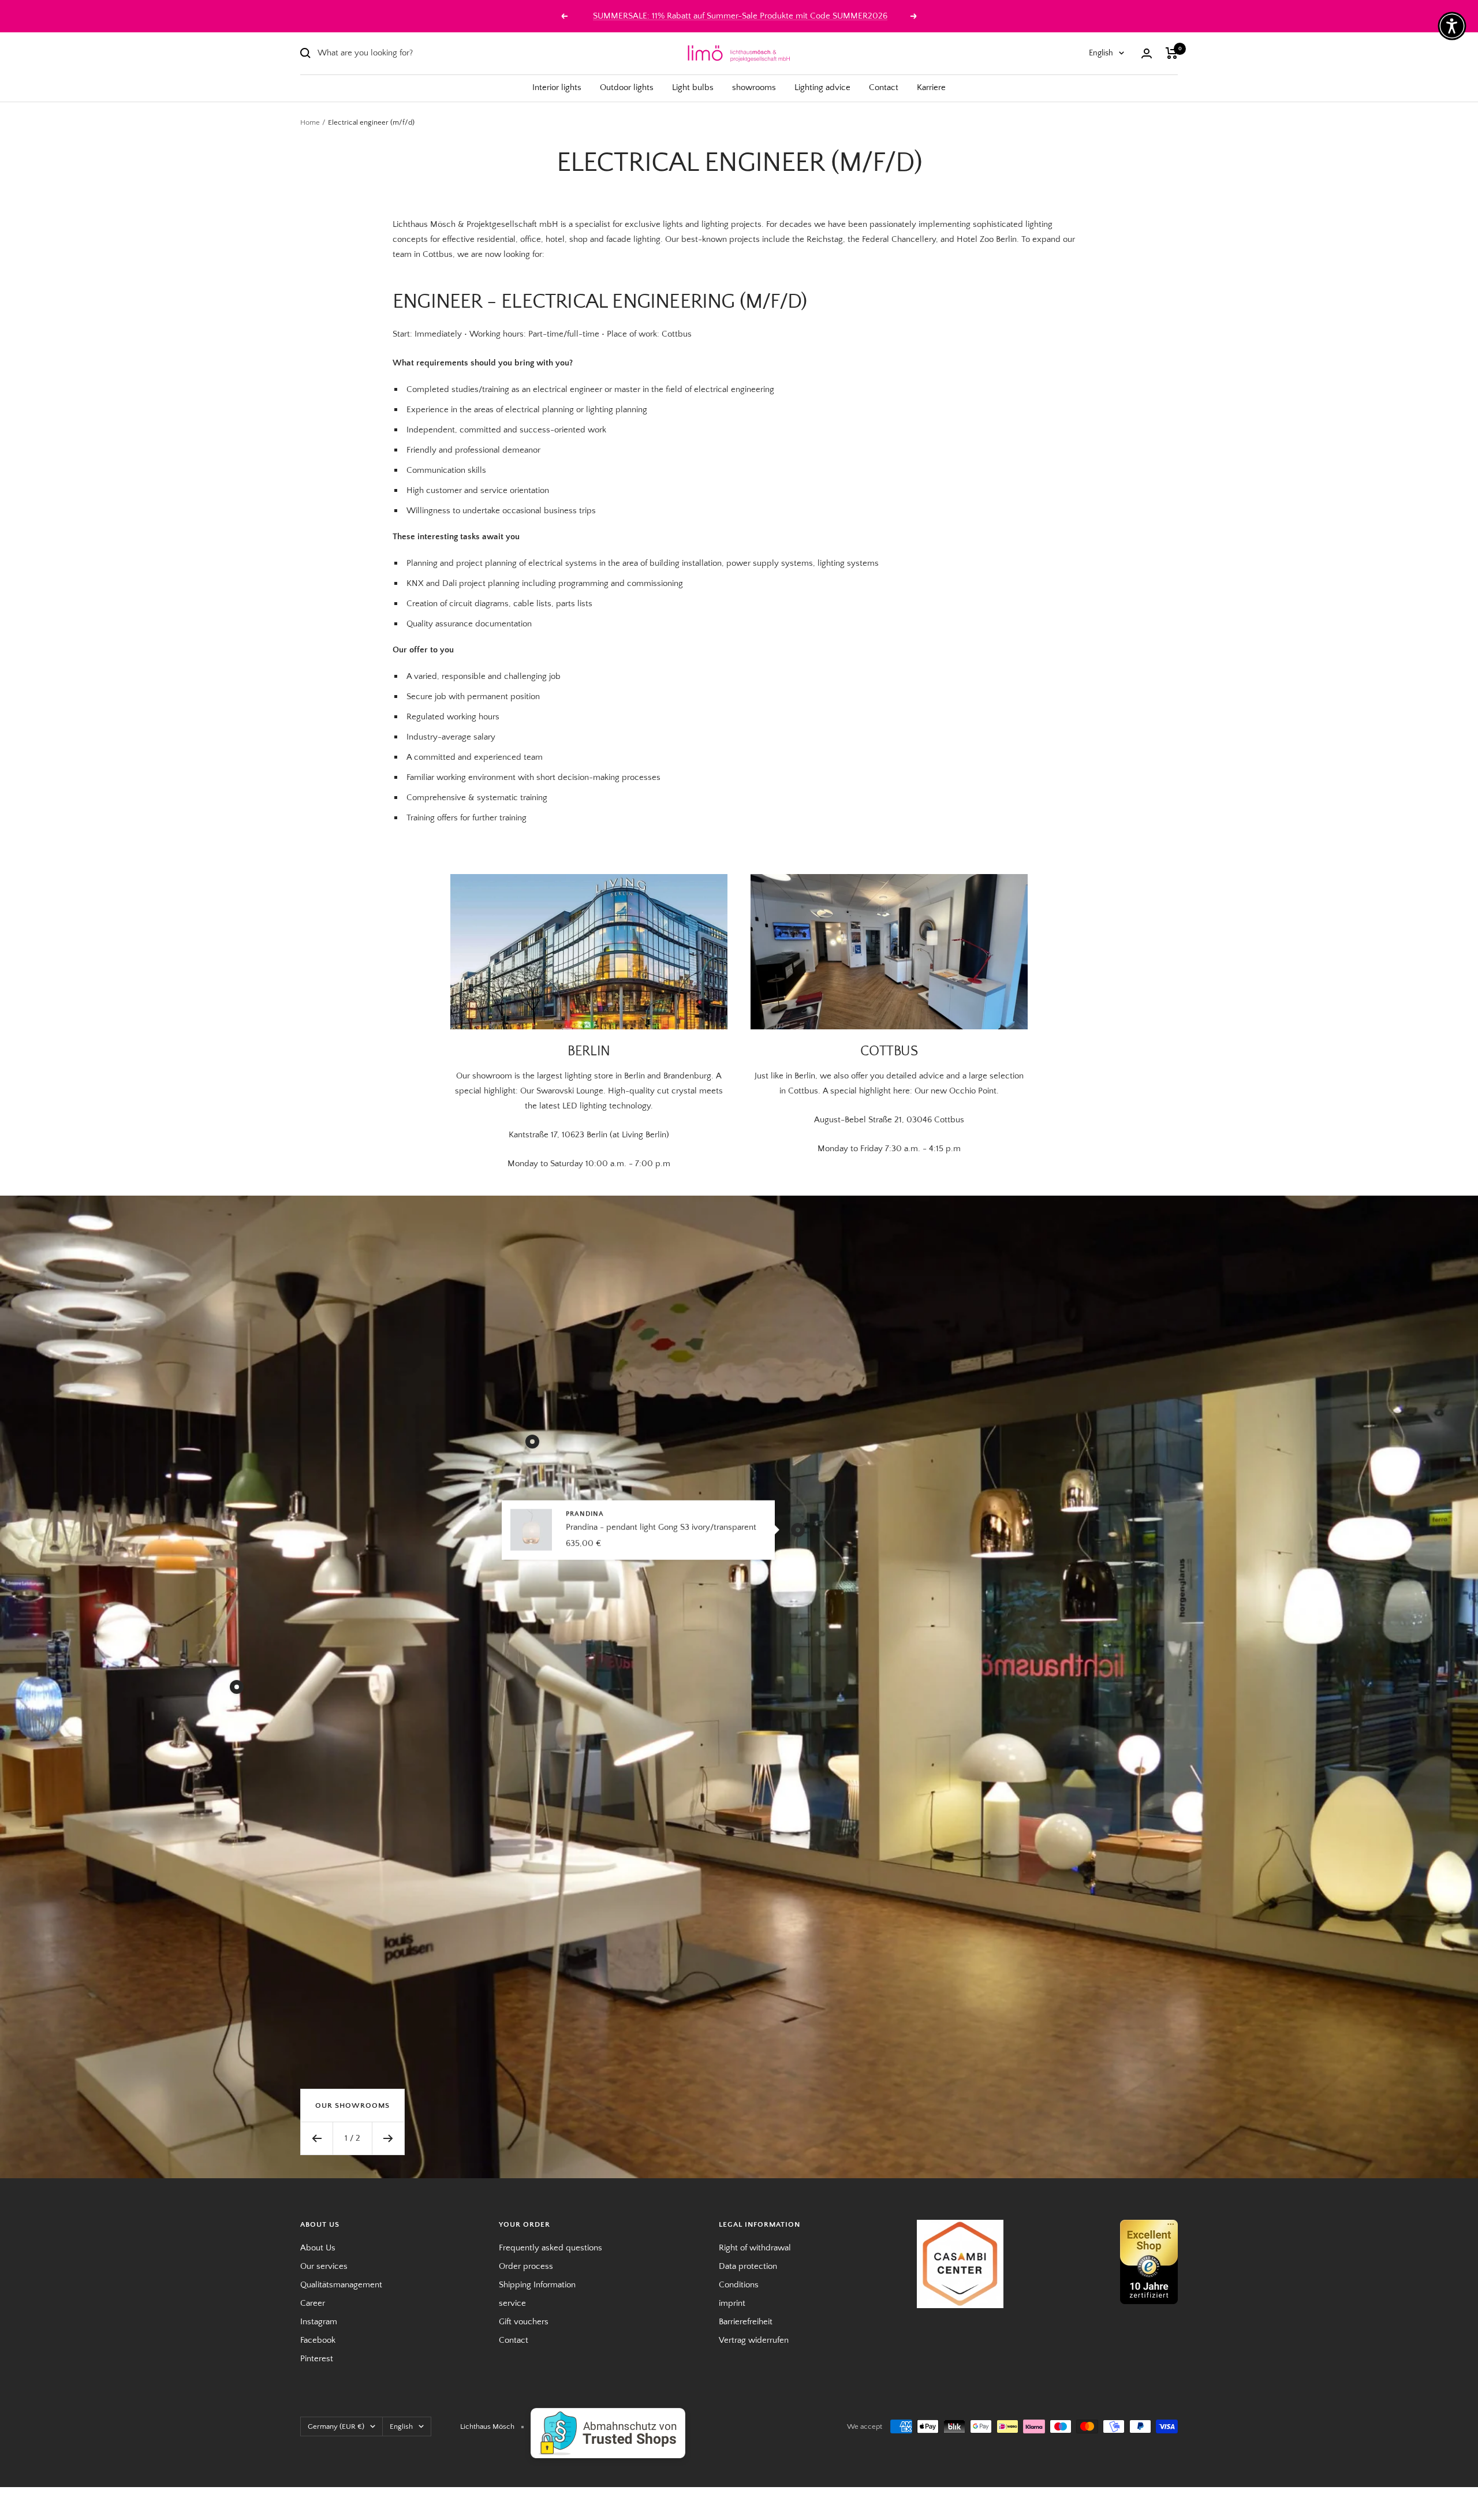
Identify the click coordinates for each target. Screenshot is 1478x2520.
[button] (1452, 26)
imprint (732, 2303)
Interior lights (557, 87)
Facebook (318, 2340)
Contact (884, 87)
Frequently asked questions (550, 2248)
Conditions (739, 2285)
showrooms (754, 87)
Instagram (319, 2322)
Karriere (931, 87)
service (512, 2303)
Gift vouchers (524, 2322)
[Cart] (1172, 53)
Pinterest (317, 2359)
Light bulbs (693, 87)
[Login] (1147, 53)
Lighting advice (822, 87)
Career (313, 2303)
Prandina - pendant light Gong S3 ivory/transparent (661, 1527)
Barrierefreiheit (746, 2322)
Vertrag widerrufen (754, 2340)
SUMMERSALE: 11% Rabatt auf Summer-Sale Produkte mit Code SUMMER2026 (740, 16)
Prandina (585, 1513)
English (1101, 53)
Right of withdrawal (755, 2248)
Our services (324, 2266)
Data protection (748, 2266)
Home (310, 122)
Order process (526, 2266)
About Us (318, 2248)
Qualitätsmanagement (341, 2285)
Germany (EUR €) (336, 2426)
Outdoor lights (627, 87)
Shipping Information (537, 2285)
